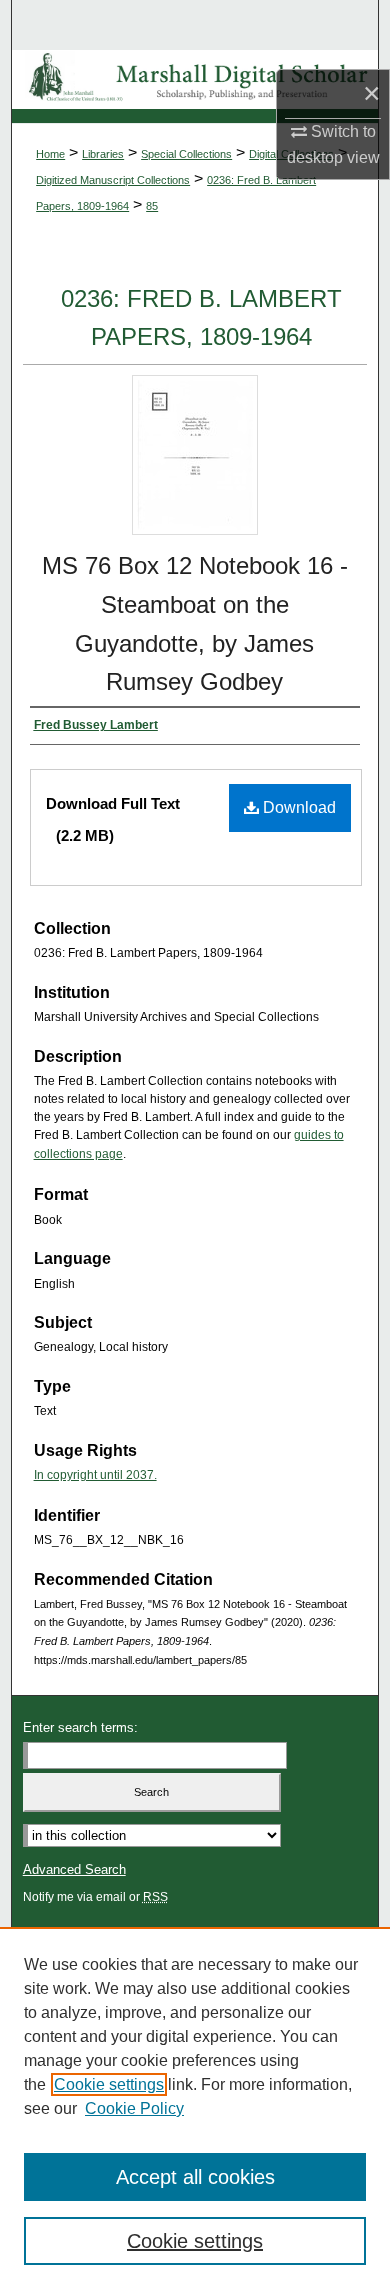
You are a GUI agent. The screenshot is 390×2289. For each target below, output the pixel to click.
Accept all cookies (195, 2177)
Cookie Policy (134, 2108)
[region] (195, 2108)
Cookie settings (109, 2084)
